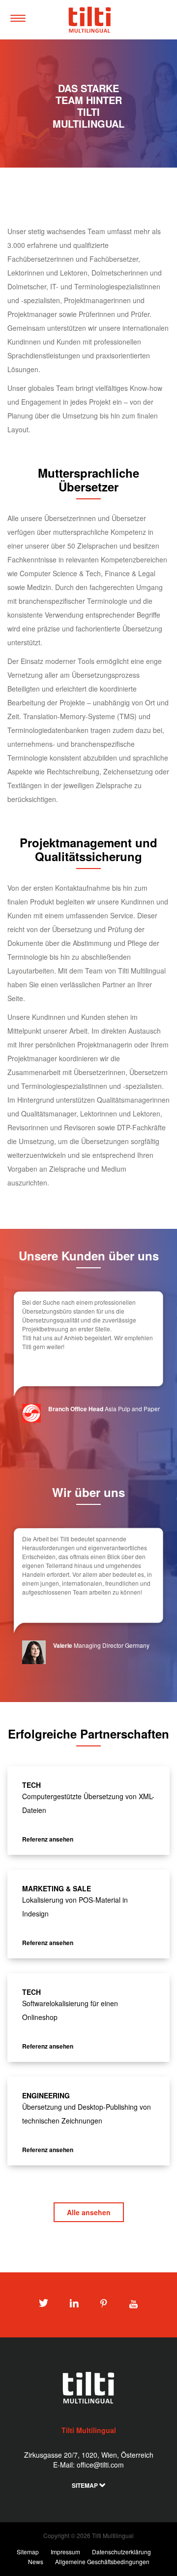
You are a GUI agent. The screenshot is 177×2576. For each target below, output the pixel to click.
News (36, 2561)
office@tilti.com (100, 2465)
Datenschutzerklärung (121, 2552)
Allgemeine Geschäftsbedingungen (102, 2561)
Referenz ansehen (48, 1839)
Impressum (65, 2552)
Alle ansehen (89, 2212)
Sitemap (86, 2485)
